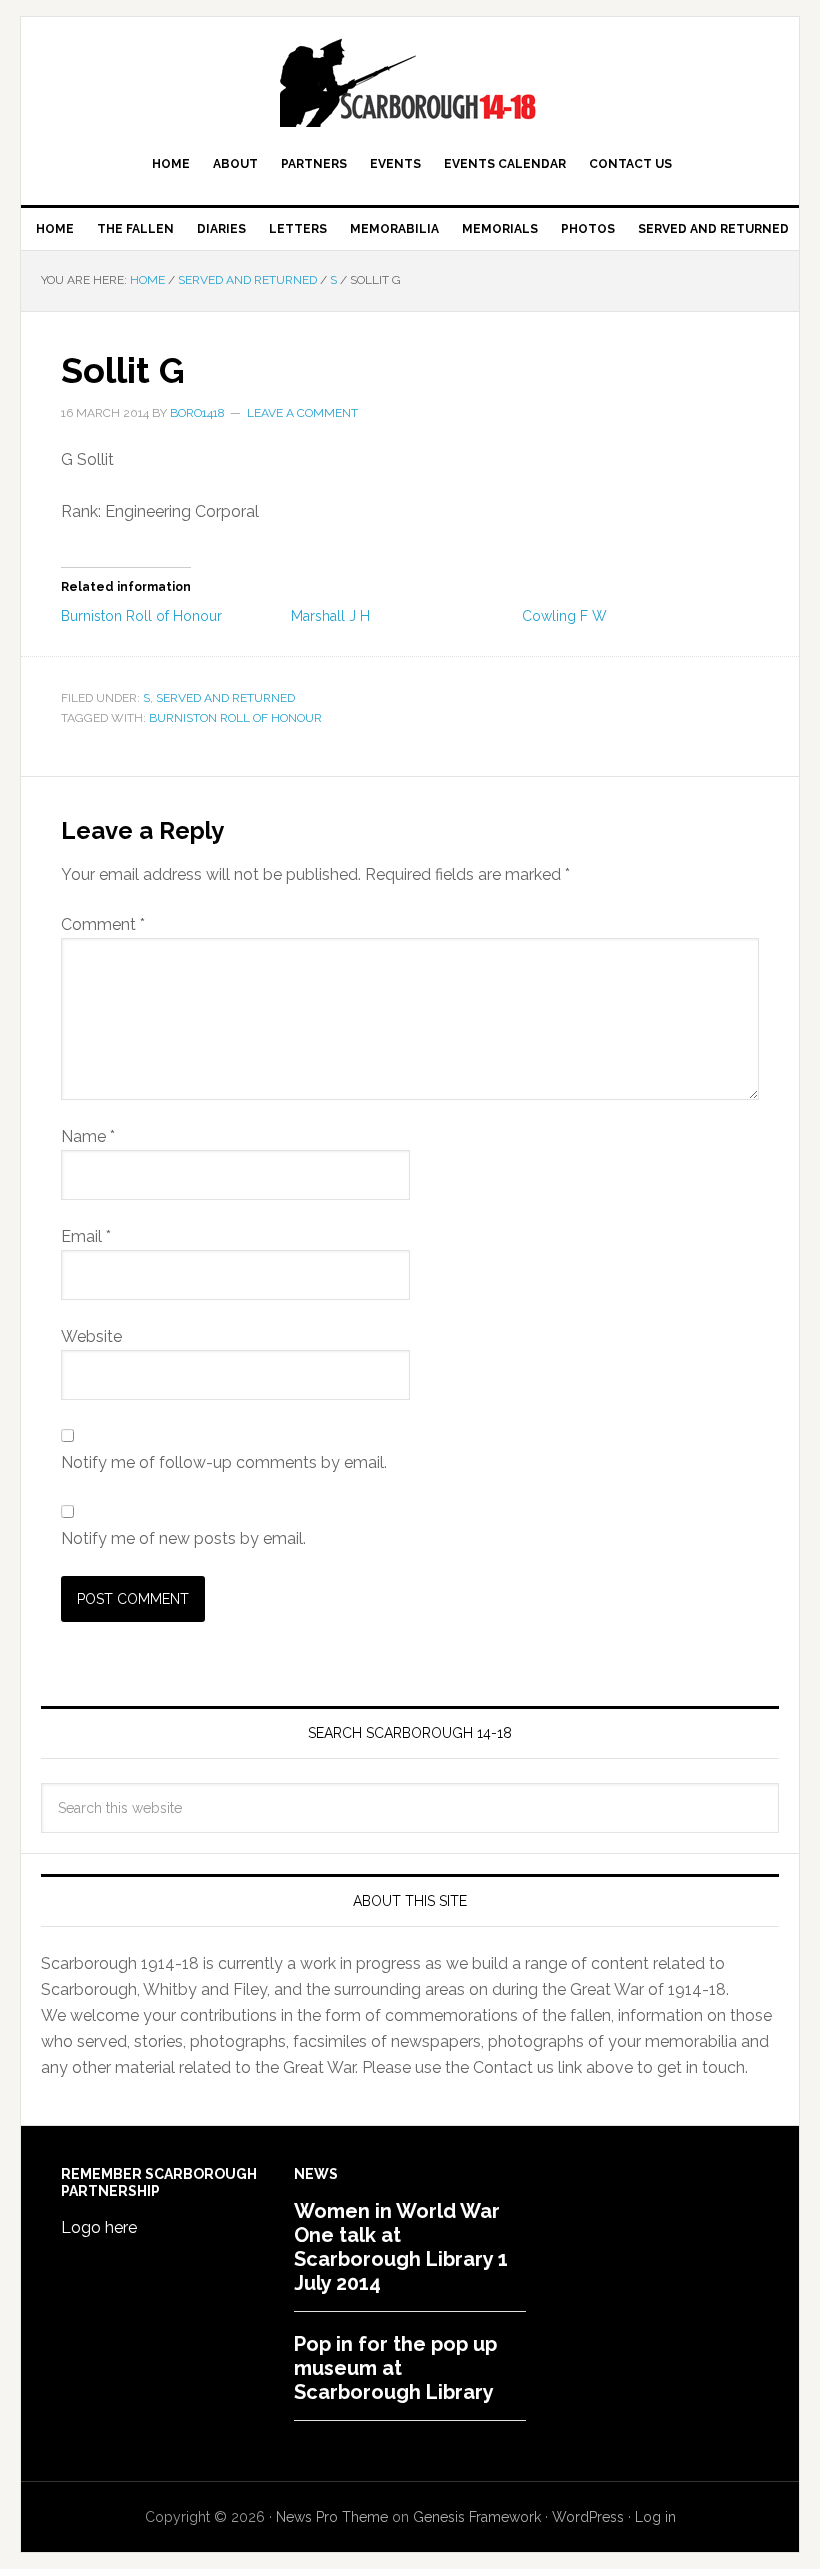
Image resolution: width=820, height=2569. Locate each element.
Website (91, 1336)
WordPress (588, 2517)
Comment (103, 924)
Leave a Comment (302, 413)
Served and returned (225, 698)
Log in (655, 2517)
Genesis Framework (477, 2517)
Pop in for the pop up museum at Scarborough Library (395, 2368)
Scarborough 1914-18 (410, 82)
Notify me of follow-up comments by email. (224, 1462)
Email (86, 1236)
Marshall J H (330, 616)
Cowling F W (564, 616)
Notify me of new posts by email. (183, 1538)
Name (88, 1136)
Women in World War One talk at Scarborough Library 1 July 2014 (401, 2247)
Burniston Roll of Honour (141, 616)
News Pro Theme (332, 2517)
